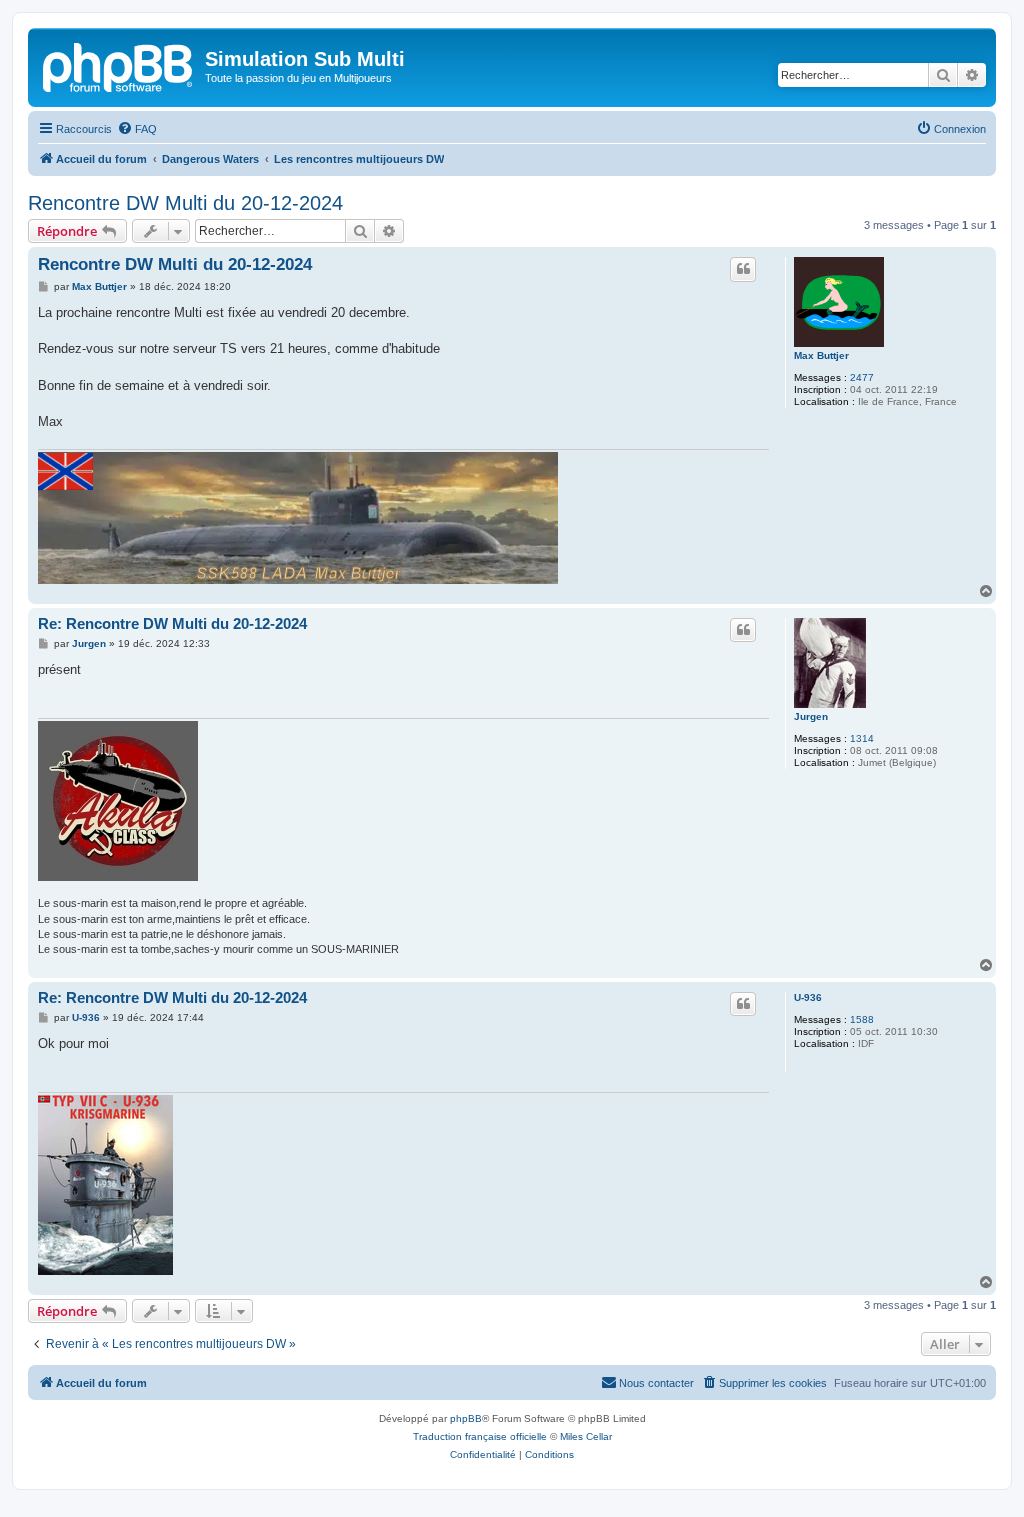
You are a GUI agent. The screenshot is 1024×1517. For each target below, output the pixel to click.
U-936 (808, 997)
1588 (862, 1019)
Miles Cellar (586, 1436)
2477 (862, 377)
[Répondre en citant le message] (743, 269)
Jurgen (811, 716)
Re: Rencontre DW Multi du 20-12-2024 (172, 623)
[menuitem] (137, 129)
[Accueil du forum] (119, 65)
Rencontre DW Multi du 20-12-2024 (185, 203)
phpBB (466, 1418)
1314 (862, 738)
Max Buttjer (821, 355)
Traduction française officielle (480, 1436)
